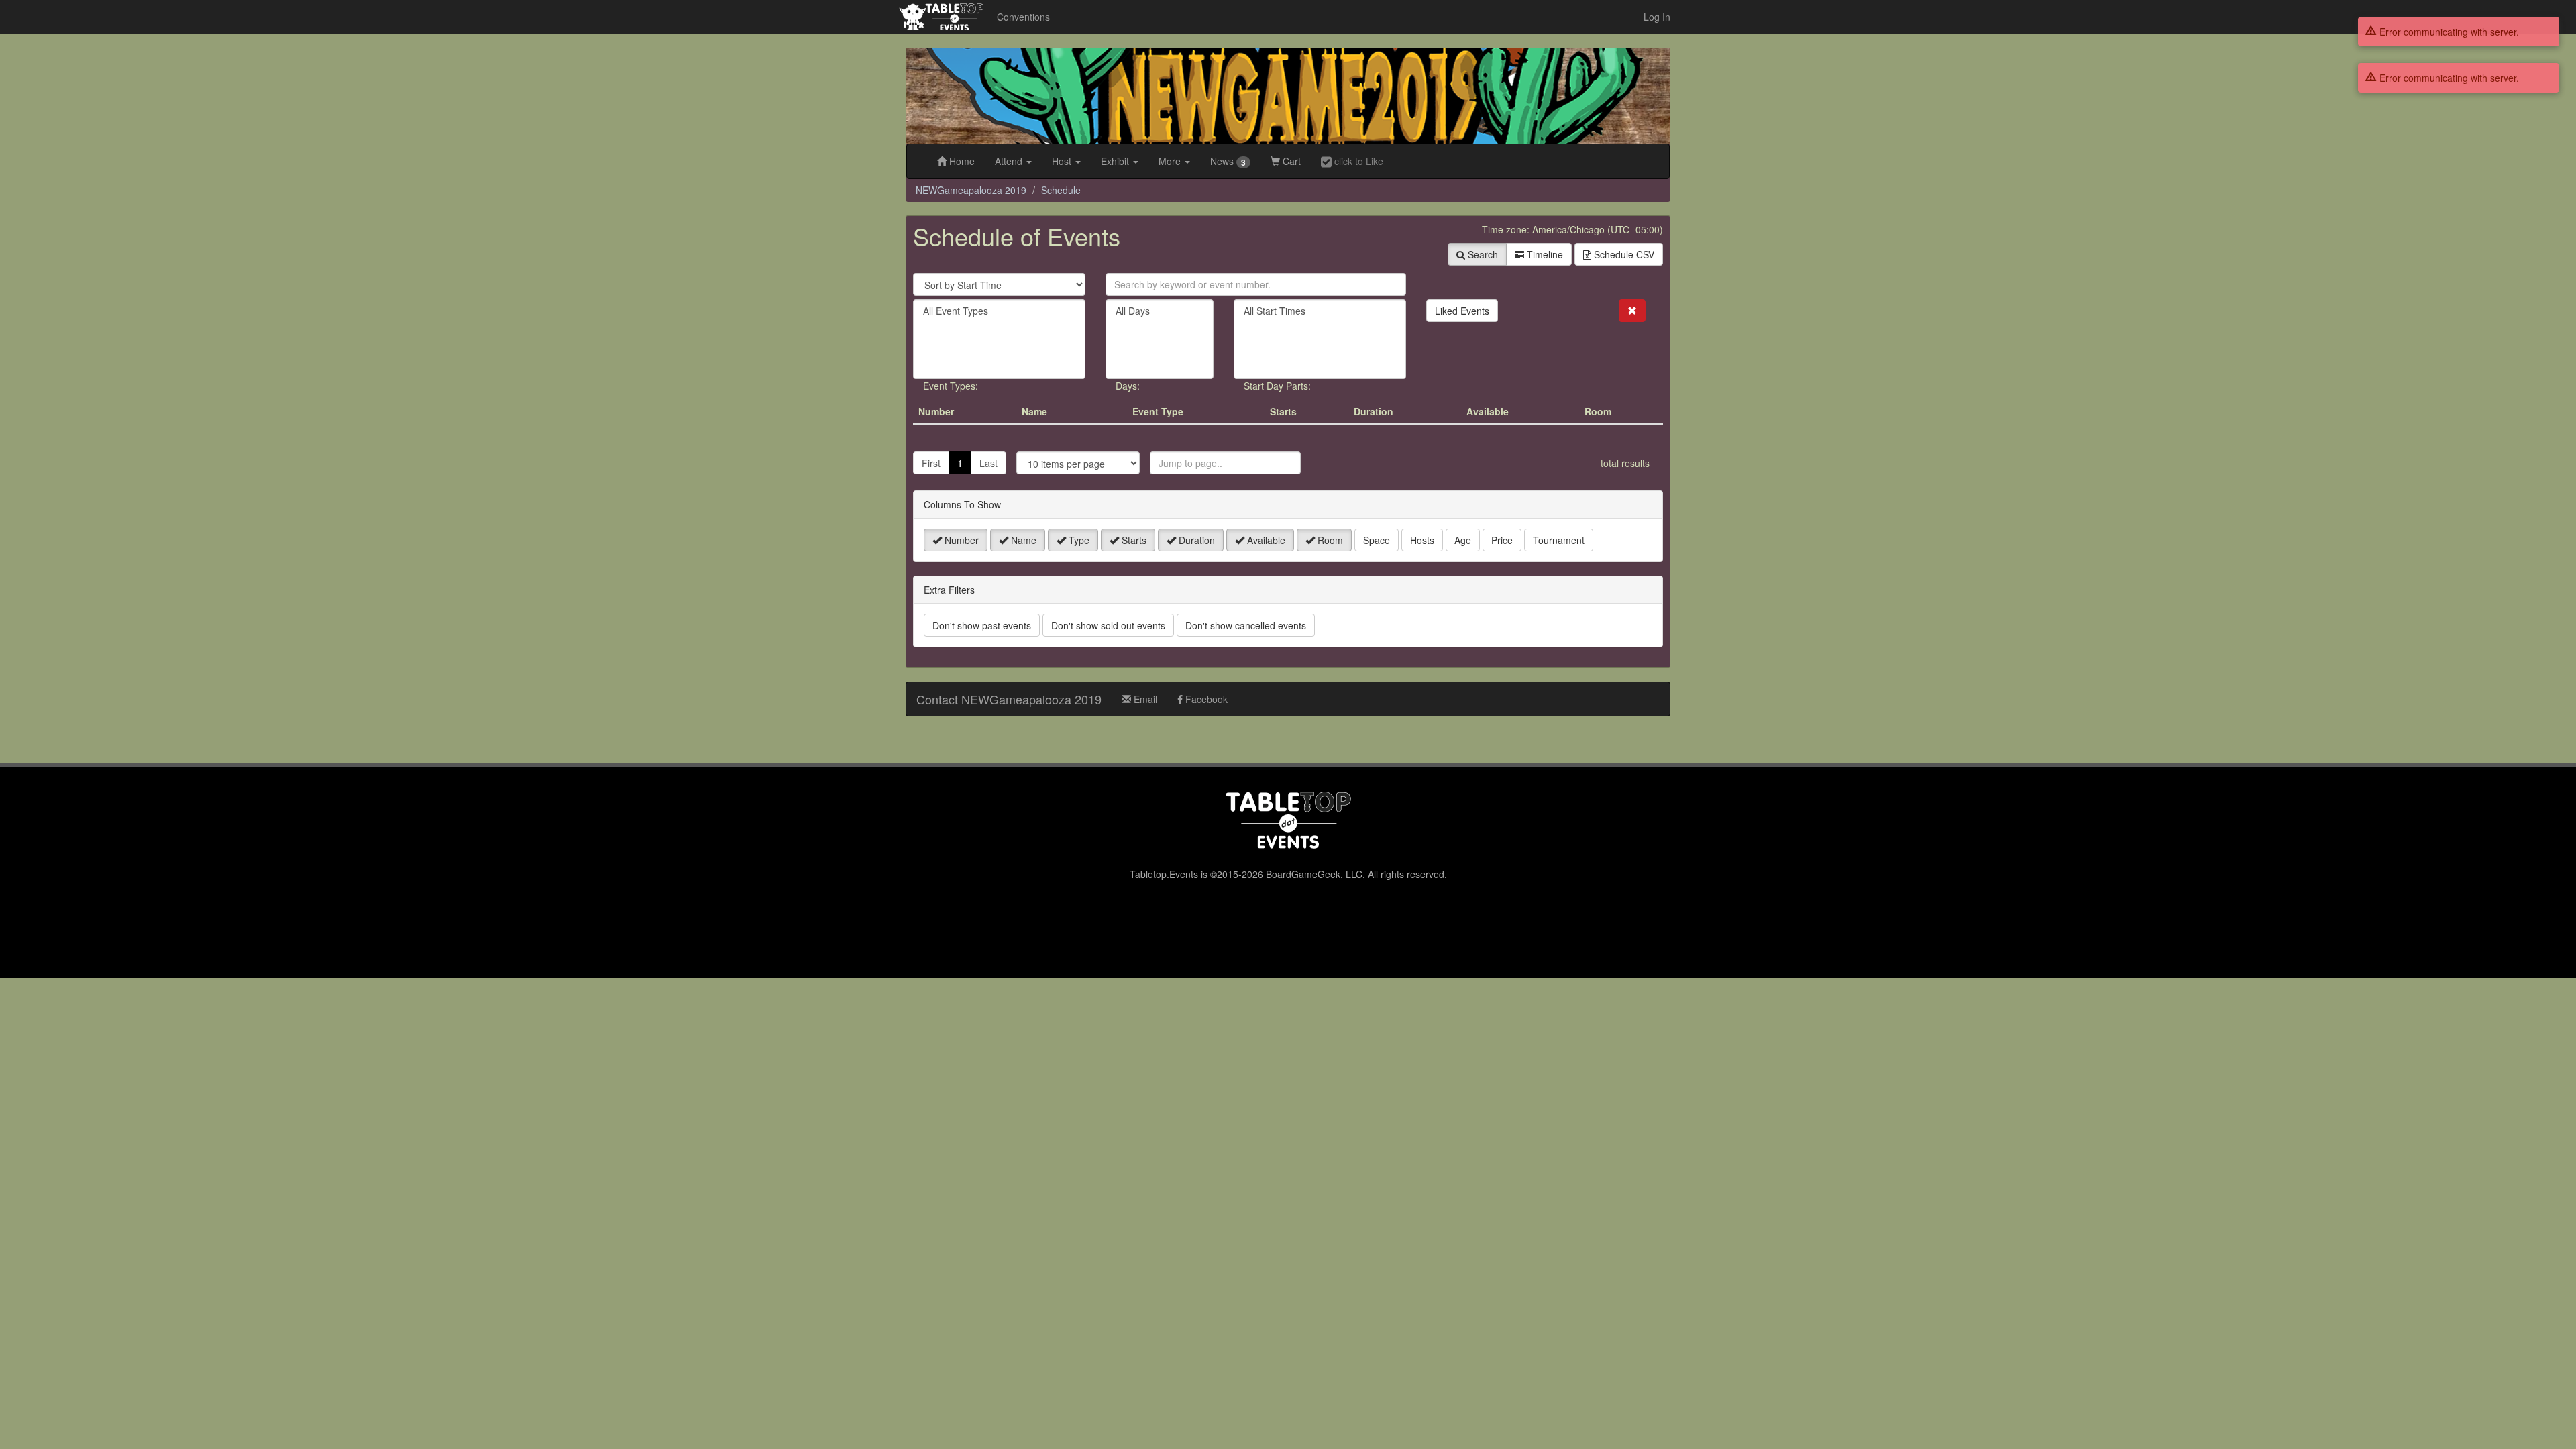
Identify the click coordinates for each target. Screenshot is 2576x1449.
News (1228, 161)
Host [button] (1063, 161)
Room (1329, 540)
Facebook (1205, 699)
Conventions (1023, 17)
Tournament (1559, 540)
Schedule (1061, 190)
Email (1144, 699)
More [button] (1171, 161)
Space (1377, 540)
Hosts (1422, 540)
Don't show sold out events (1108, 625)
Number (960, 540)
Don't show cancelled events (1246, 625)
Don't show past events (982, 625)
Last (988, 463)
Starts (1133, 540)
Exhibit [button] (1116, 161)
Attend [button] (1010, 161)
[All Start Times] (1320, 311)
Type (1078, 540)
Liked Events (1462, 311)
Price (1502, 540)
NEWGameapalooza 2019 (971, 190)
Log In (1657, 17)
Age (1463, 540)
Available (1265, 540)
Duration (1195, 540)
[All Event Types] (999, 311)
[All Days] (1160, 311)
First (931, 463)
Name (1022, 540)
